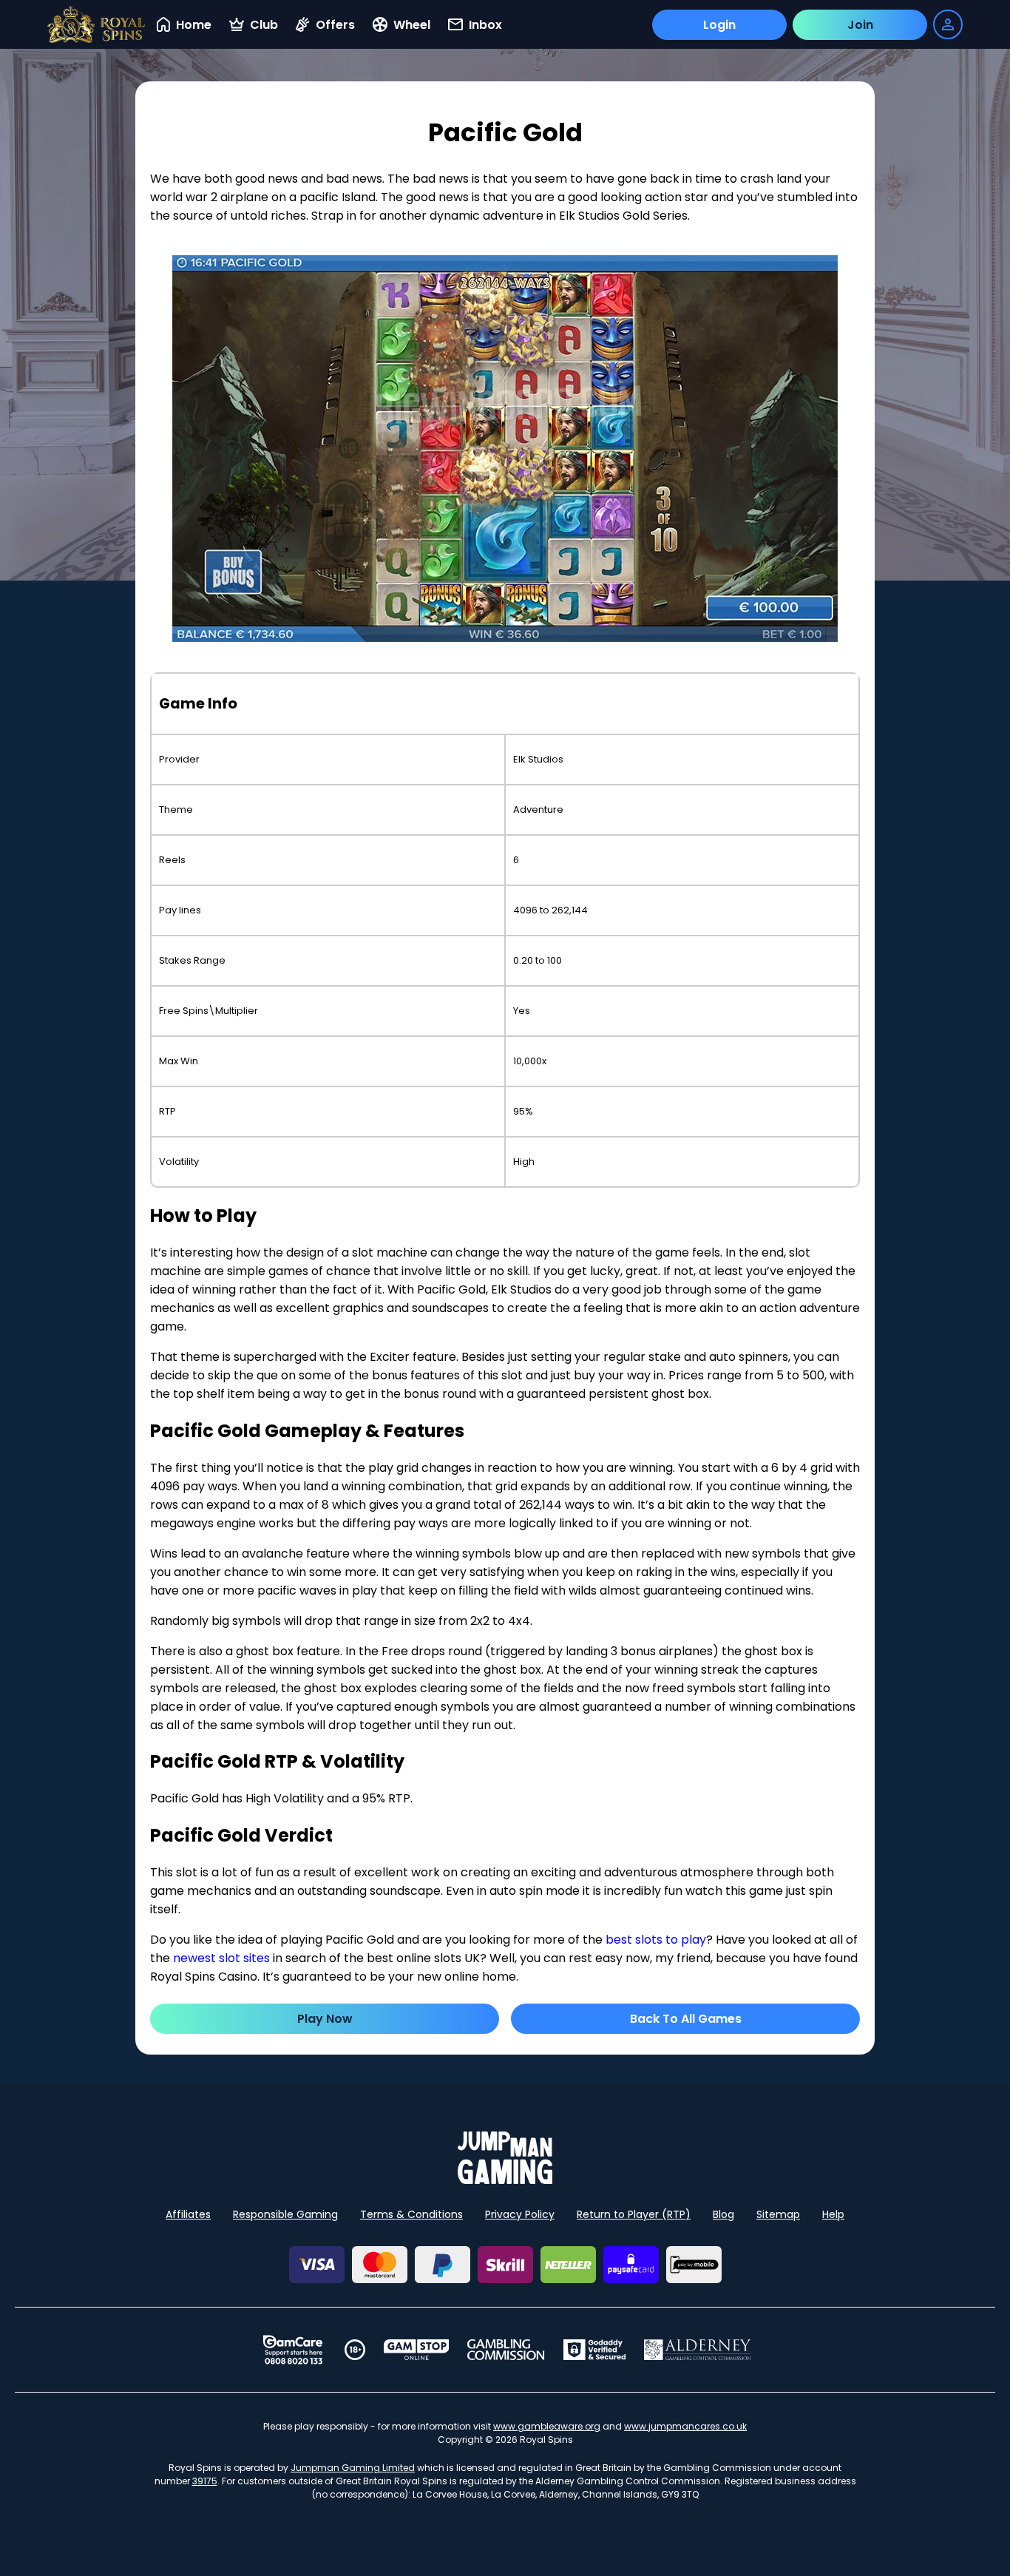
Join (860, 25)
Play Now (325, 2019)
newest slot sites (221, 1958)
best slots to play (656, 1940)
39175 (205, 2481)
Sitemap (778, 2214)
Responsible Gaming (285, 2214)
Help (833, 2214)
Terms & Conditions (411, 2214)
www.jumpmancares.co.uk (685, 2426)
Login (719, 25)
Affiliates (188, 2214)
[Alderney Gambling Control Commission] (698, 2350)
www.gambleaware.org (547, 2426)
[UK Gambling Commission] (506, 2350)
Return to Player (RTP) (634, 2214)
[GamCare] (293, 2350)
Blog (723, 2214)
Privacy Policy (520, 2214)
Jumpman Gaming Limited (353, 2468)
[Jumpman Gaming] (505, 2180)
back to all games (686, 2019)
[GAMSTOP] (417, 2350)
